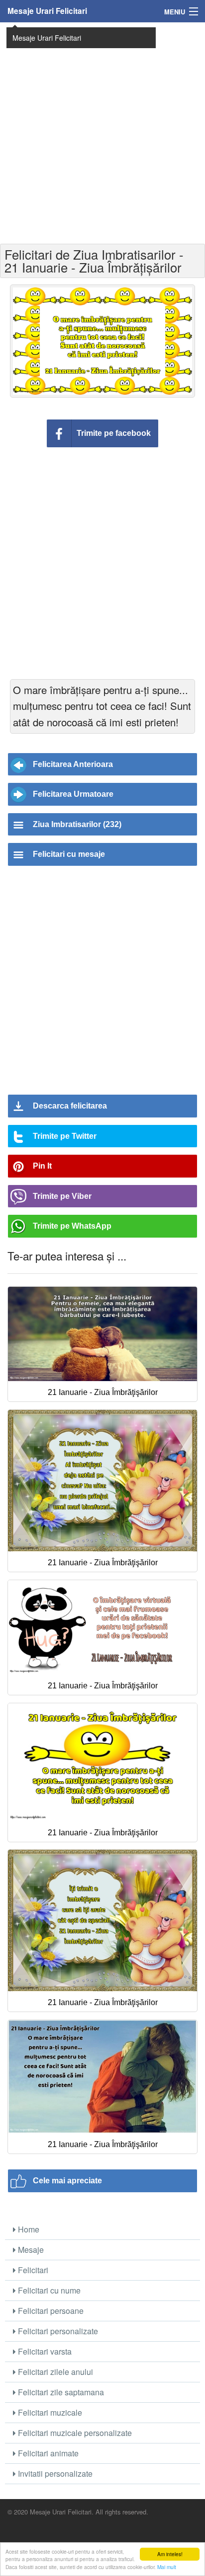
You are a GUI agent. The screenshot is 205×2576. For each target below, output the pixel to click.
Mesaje (30, 2250)
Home (28, 2229)
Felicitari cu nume (48, 2290)
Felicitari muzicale (49, 2412)
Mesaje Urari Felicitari (47, 11)
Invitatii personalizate (54, 2473)
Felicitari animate (47, 2453)
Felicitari (32, 2270)
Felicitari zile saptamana (60, 2392)
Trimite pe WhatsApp (72, 1226)
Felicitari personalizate (57, 2331)
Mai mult (167, 2567)
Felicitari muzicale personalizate (74, 2433)
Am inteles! (170, 2554)
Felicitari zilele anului (54, 2372)
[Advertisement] (102, 132)
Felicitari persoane (50, 2311)
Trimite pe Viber (62, 1196)
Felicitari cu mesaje (69, 854)
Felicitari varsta (44, 2351)
